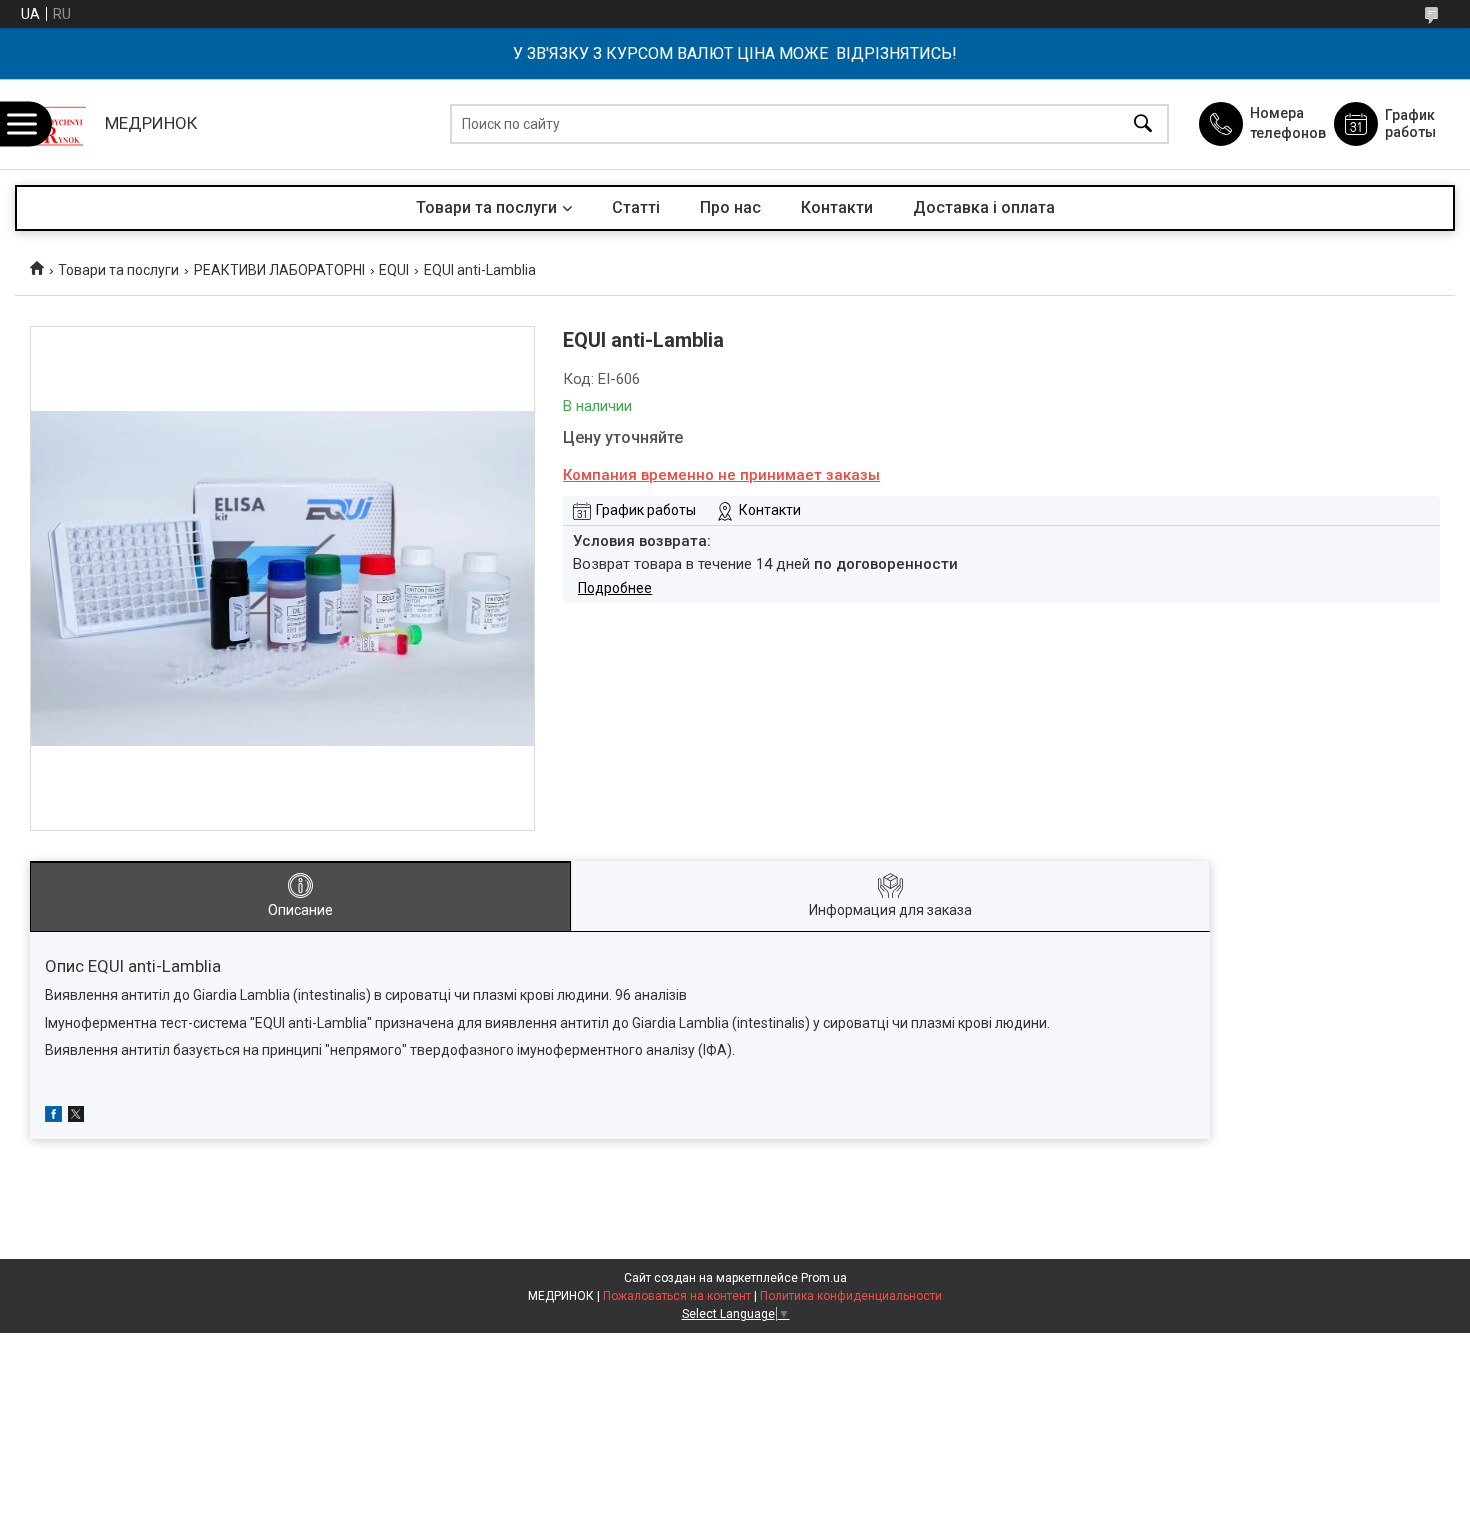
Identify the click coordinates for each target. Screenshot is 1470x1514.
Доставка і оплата (984, 207)
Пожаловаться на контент (677, 1296)
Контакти (837, 207)
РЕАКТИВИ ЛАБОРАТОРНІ (279, 270)
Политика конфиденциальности (851, 1296)
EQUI (394, 270)
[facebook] (53, 1117)
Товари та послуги (486, 207)
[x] (76, 1117)
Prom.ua (824, 1278)
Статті (636, 207)
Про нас (730, 207)
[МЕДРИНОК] (55, 124)
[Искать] (1143, 124)
